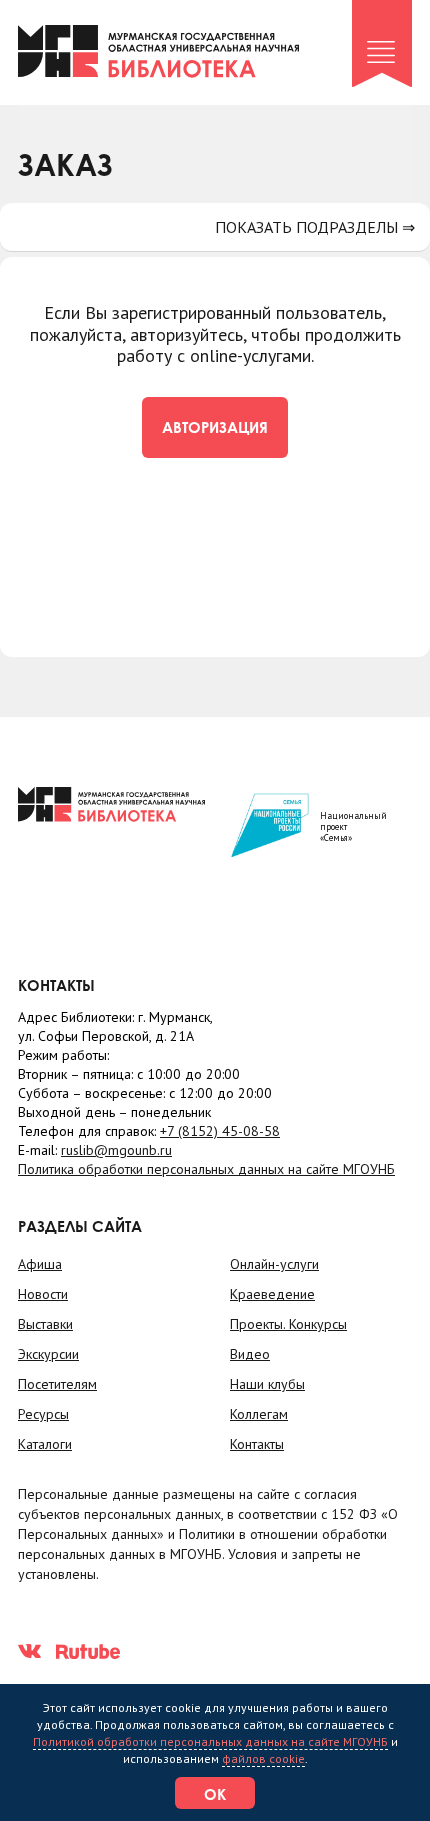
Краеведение (272, 1294)
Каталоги (45, 1444)
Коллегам (259, 1414)
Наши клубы (267, 1384)
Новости (43, 1294)
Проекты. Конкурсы (288, 1324)
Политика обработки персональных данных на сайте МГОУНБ (206, 1169)
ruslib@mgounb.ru (116, 1150)
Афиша (40, 1264)
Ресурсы (43, 1414)
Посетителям (57, 1384)
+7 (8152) (220, 1131)
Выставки (45, 1324)
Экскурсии (48, 1354)
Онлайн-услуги (274, 1264)
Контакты (257, 1444)
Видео (250, 1354)
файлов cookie (263, 1758)
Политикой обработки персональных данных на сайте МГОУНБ (210, 1741)
